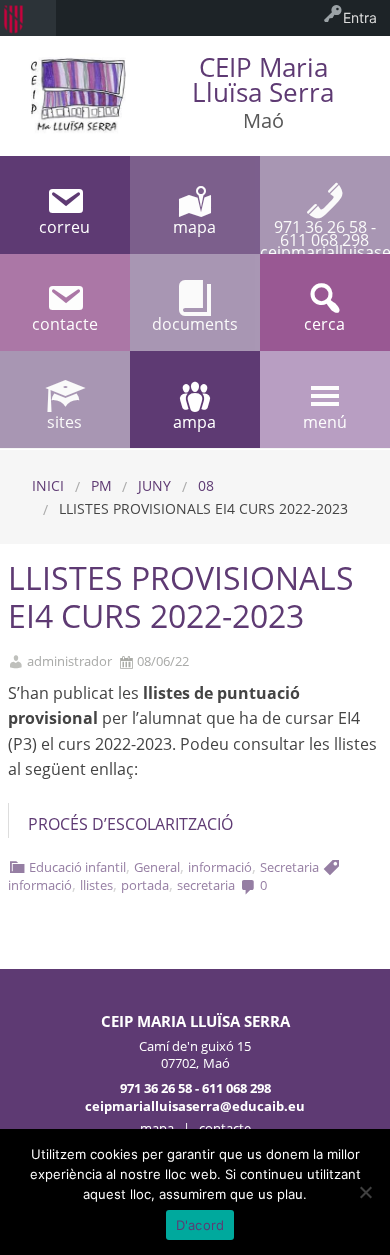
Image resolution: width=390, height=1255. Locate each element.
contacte (225, 1128)
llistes (96, 885)
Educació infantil (77, 867)
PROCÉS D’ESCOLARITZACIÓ (130, 824)
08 (206, 485)
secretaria (206, 885)
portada (145, 885)
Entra (360, 17)
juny (154, 485)
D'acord (200, 1225)
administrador (69, 661)
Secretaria (289, 867)
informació (220, 867)
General (157, 867)
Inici (48, 485)
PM (101, 485)
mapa (157, 1128)
